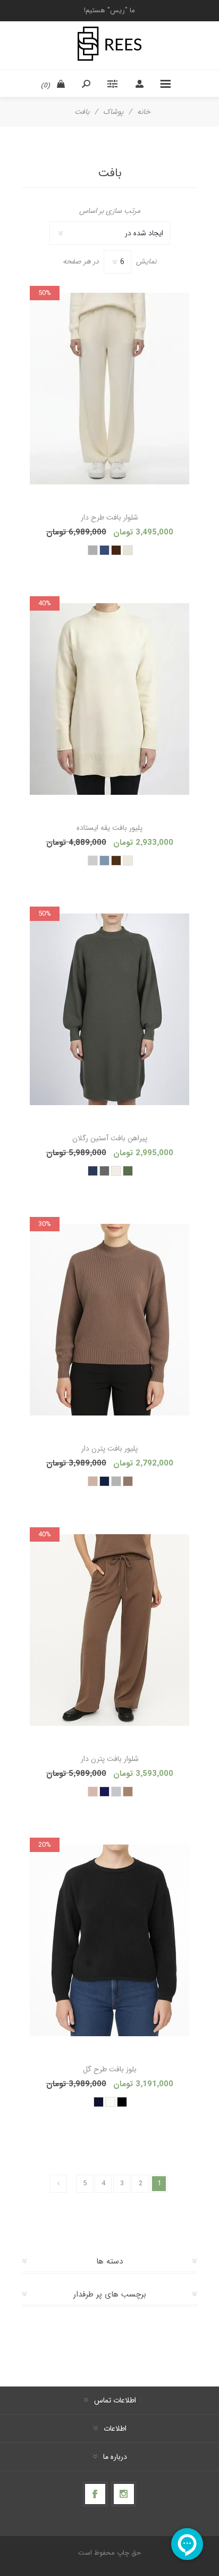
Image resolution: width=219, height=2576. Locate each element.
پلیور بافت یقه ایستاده (109, 828)
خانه (144, 112)
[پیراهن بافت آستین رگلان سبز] (109, 1009)
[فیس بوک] (95, 2494)
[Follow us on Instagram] (124, 2494)
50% (45, 293)
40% (45, 603)
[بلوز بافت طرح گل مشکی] (109, 1940)
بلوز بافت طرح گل (110, 2069)
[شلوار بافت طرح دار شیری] (109, 389)
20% (45, 1845)
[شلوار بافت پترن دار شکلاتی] (109, 1630)
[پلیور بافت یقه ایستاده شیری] (109, 699)
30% (45, 1224)
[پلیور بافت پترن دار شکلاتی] (109, 1320)
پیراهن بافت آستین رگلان (110, 1138)
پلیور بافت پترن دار (109, 1449)
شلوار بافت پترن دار (110, 1759)
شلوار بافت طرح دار (109, 517)
